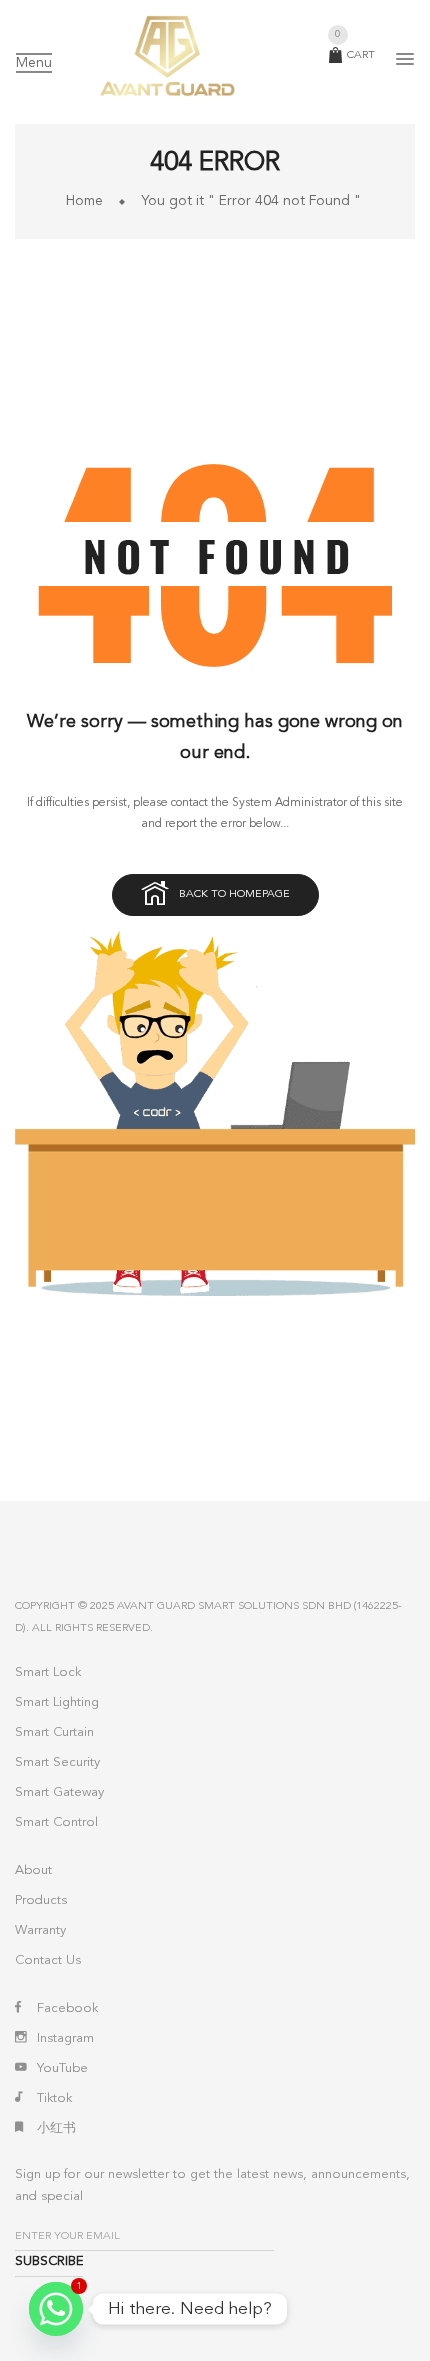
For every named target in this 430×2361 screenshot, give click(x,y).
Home (84, 201)
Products (41, 1900)
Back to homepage (234, 894)
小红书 (56, 2128)
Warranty (40, 1930)
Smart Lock (48, 1672)
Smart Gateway (59, 1792)
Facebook (67, 2008)
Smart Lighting (57, 1702)
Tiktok (54, 2098)
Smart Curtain (54, 1732)
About (33, 1870)
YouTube (62, 2068)
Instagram (65, 2038)
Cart (355, 55)
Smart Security (57, 1762)
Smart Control (56, 1822)
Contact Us (48, 1960)
